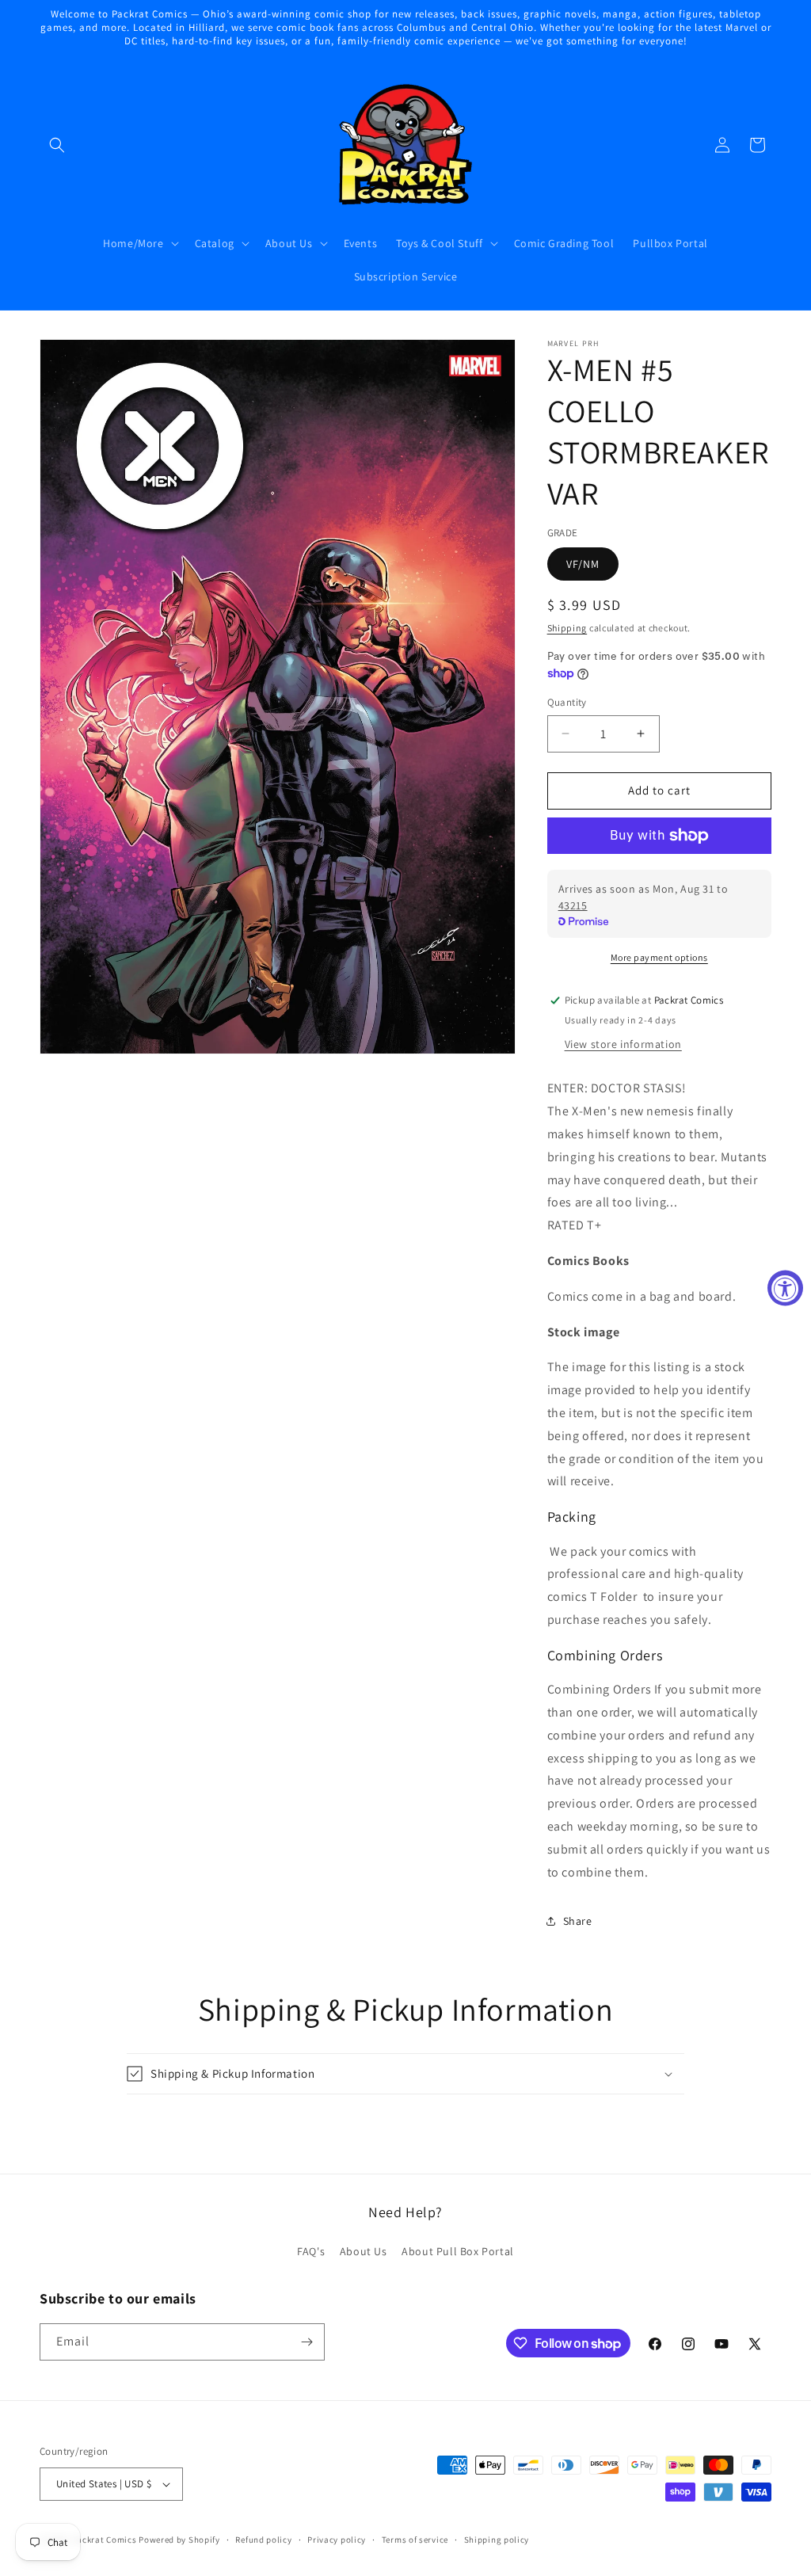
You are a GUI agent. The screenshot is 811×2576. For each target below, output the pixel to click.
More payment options (659, 957)
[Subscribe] (307, 2342)
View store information (623, 1044)
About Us (364, 2251)
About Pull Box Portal (458, 2251)
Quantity (567, 702)
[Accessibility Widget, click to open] (785, 1288)
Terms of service (415, 2540)
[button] (57, 145)
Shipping (567, 628)
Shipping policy (497, 2540)
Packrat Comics (105, 2540)
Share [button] (578, 1921)
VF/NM (583, 564)
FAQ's (311, 2251)
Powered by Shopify (179, 2540)
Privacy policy (337, 2540)
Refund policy (263, 2540)
